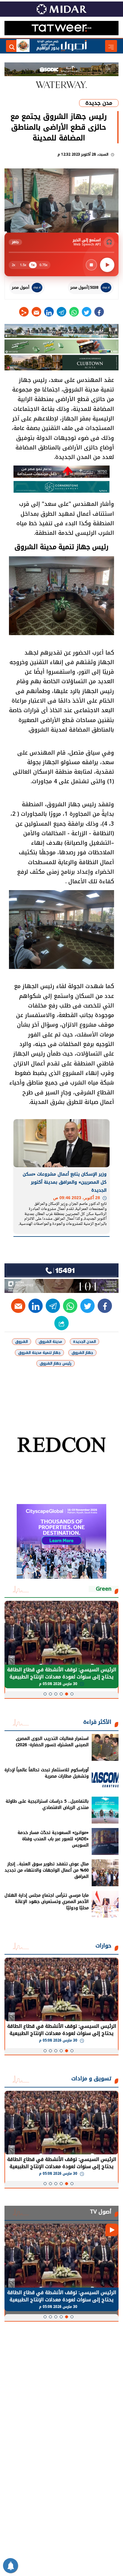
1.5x (23, 265)
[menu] (111, 46)
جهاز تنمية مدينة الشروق (39, 1353)
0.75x (43, 265)
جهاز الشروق (82, 1353)
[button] (72, 1694)
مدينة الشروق (50, 1342)
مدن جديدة (99, 103)
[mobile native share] (61, 1323)
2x (13, 265)
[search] (12, 46)
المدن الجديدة (84, 1342)
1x (33, 265)
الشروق (21, 1342)
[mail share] (36, 312)
